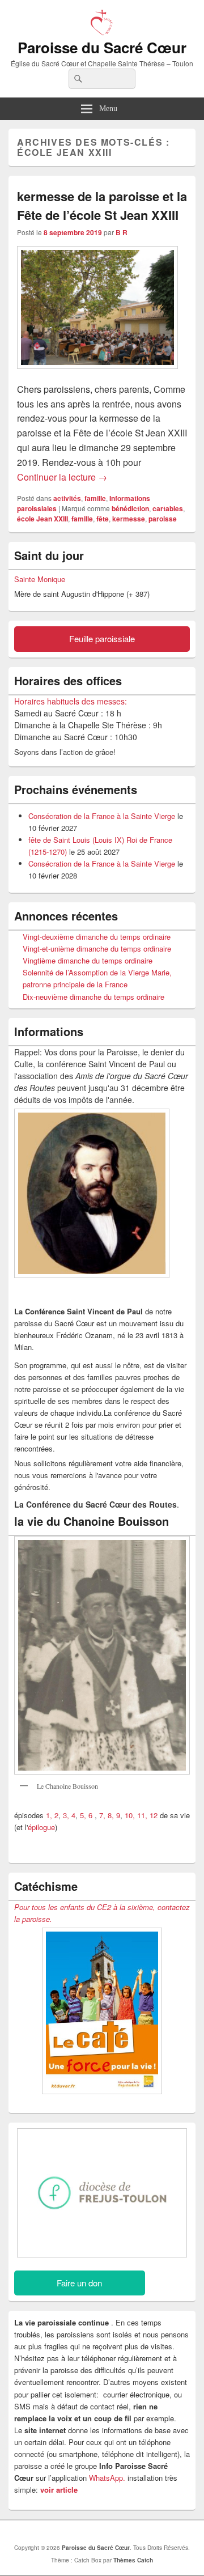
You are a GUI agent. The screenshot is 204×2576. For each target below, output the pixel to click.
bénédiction (130, 508)
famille (95, 498)
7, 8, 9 (110, 1815)
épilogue (41, 1827)
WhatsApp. (107, 2478)
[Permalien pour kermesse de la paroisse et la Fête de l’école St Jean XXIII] (97, 374)
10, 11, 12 (141, 1815)
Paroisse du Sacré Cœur (102, 47)
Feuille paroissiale (102, 638)
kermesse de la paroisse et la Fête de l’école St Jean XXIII (102, 205)
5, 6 (87, 1815)
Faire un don (79, 2283)
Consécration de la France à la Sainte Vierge (102, 816)
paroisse (163, 519)
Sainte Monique (40, 579)
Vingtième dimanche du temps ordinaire (88, 960)
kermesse (129, 519)
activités (67, 498)
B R (122, 232)
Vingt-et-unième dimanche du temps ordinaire (97, 949)
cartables (168, 508)
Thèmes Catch (133, 2560)
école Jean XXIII (42, 519)
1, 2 (52, 1815)
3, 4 (69, 1815)
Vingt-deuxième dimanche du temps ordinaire (97, 937)
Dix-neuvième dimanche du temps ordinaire (93, 997)
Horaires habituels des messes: (71, 701)
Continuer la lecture (62, 477)
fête (103, 519)
